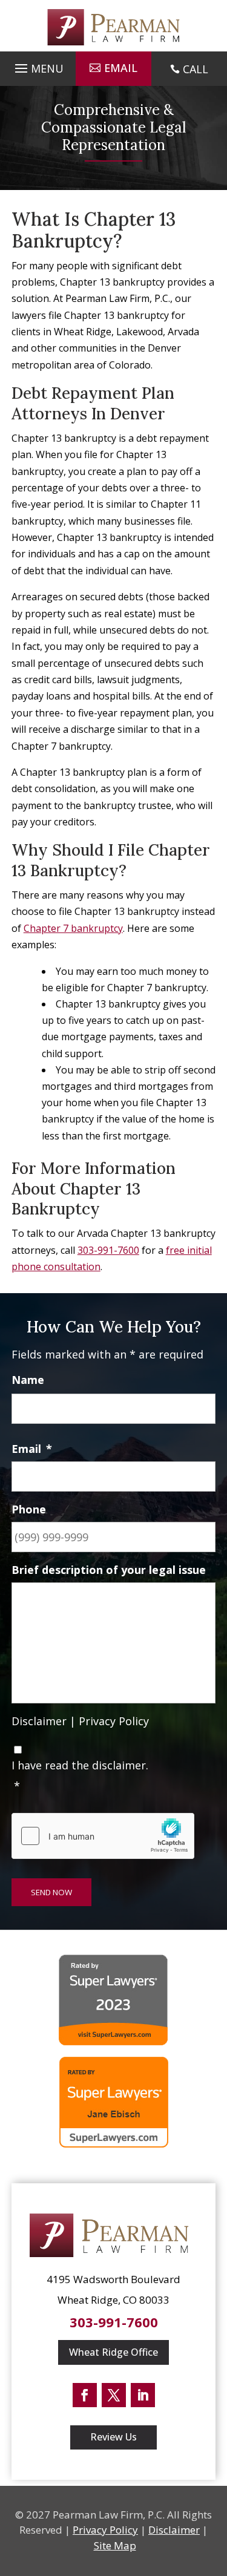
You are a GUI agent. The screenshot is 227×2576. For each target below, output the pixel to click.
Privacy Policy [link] (114, 1721)
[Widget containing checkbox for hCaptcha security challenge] (103, 1836)
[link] (114, 27)
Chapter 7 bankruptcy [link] (73, 928)
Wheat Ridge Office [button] (113, 2352)
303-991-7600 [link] (108, 1250)
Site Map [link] (115, 2545)
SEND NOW (51, 1892)
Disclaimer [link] (39, 1721)
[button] (38, 65)
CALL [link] (196, 69)
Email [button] (121, 68)
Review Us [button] (113, 2437)
